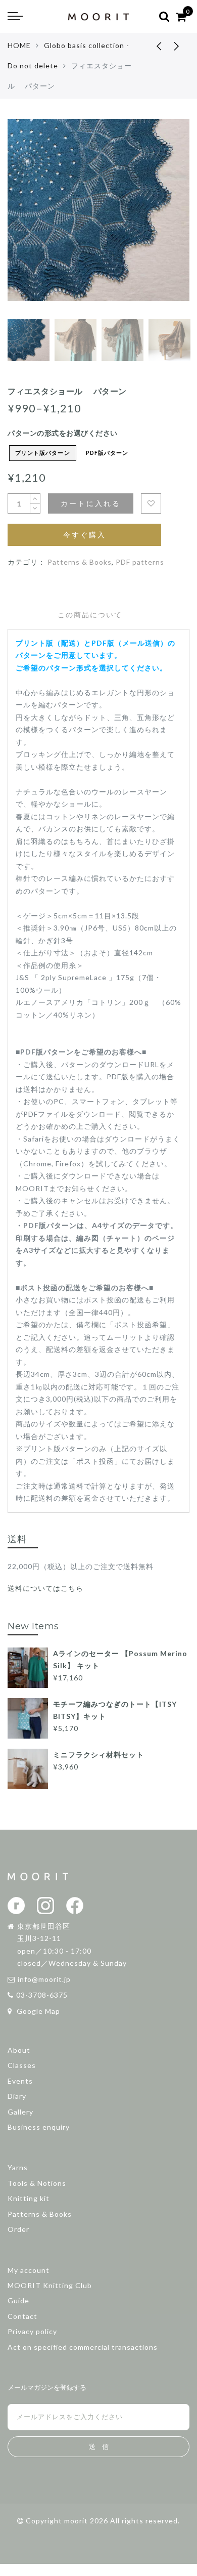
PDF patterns (140, 562)
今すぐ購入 (85, 535)
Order (18, 2229)
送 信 (99, 2447)
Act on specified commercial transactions (83, 2347)
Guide (18, 2300)
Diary (17, 2096)
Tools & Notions (37, 2183)
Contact (22, 2316)
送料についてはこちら (45, 1588)
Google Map (37, 2011)
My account (29, 2270)
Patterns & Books (80, 562)
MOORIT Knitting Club (50, 2285)
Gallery (20, 2112)
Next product (177, 46)
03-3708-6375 (42, 1995)
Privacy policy (32, 2331)
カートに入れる (91, 503)
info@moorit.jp (44, 1979)
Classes (22, 2065)
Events (20, 2081)
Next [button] (158, 222)
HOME (19, 45)
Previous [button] (26, 222)
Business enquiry (39, 2127)
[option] (98, 216)
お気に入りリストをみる (151, 503)
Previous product (152, 46)
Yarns (18, 2167)
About (19, 2050)
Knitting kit (29, 2198)
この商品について (90, 615)
